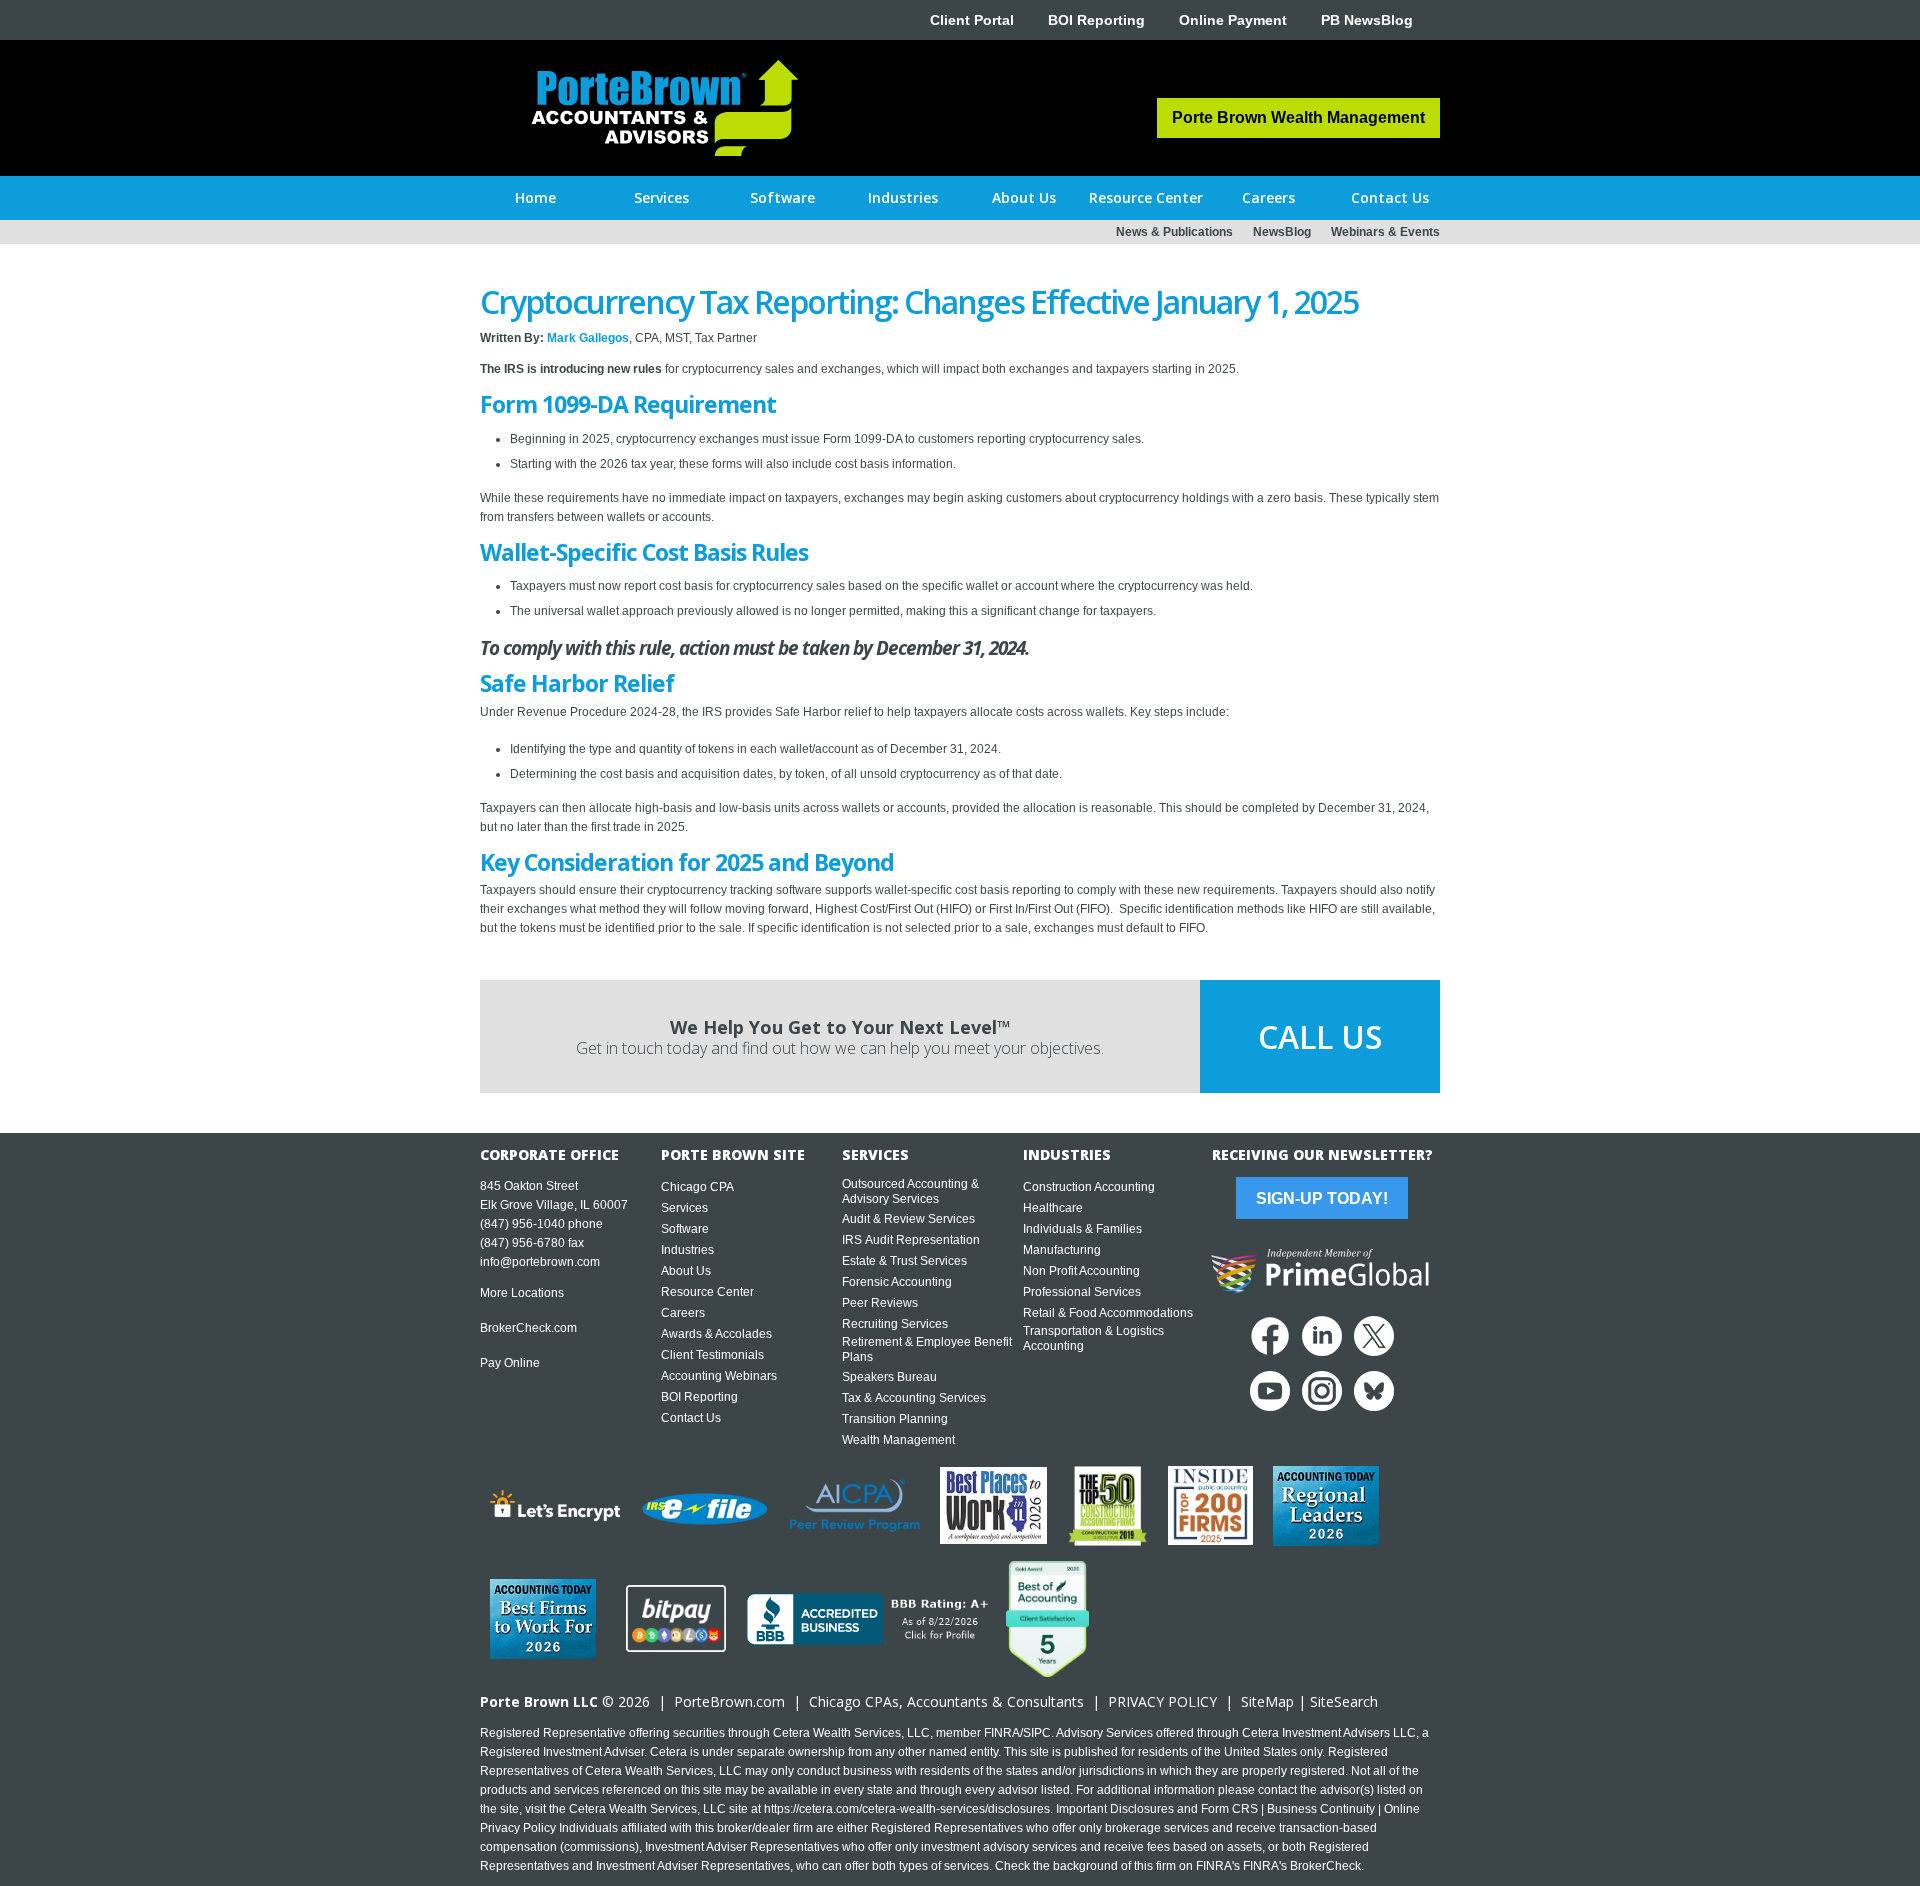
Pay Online (510, 1363)
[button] (661, 198)
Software (685, 1229)
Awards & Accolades (716, 1334)
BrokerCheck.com (528, 1328)
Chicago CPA (697, 1187)
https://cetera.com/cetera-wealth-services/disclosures (907, 1809)
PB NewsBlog (1367, 20)
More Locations (522, 1293)
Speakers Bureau (889, 1377)
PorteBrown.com (729, 1701)
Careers (683, 1313)
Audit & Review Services (908, 1219)
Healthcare (1053, 1208)
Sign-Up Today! (1322, 1198)
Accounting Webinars (719, 1376)
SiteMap (1267, 1701)
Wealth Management (898, 1440)
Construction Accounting (1089, 1187)
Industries (687, 1250)
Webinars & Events (1385, 232)
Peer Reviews (880, 1303)
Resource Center (707, 1292)
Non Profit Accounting (1081, 1271)
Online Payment (1233, 20)
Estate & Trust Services (904, 1261)
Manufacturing (1062, 1250)
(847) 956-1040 (522, 1224)
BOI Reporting (1096, 20)
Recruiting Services (895, 1324)
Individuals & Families (1082, 1229)
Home (535, 197)
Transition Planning (895, 1419)
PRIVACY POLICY (1162, 1701)
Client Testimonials (712, 1355)
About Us (686, 1271)
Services (684, 1208)
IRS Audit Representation (911, 1240)
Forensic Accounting (897, 1282)
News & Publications (1174, 232)
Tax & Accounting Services (914, 1398)
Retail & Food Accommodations (1108, 1313)
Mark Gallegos (588, 338)
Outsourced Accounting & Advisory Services (910, 1191)
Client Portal (972, 20)
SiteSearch (1344, 1701)
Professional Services (1082, 1292)
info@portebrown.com (540, 1262)
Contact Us (691, 1418)
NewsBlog (1282, 232)
